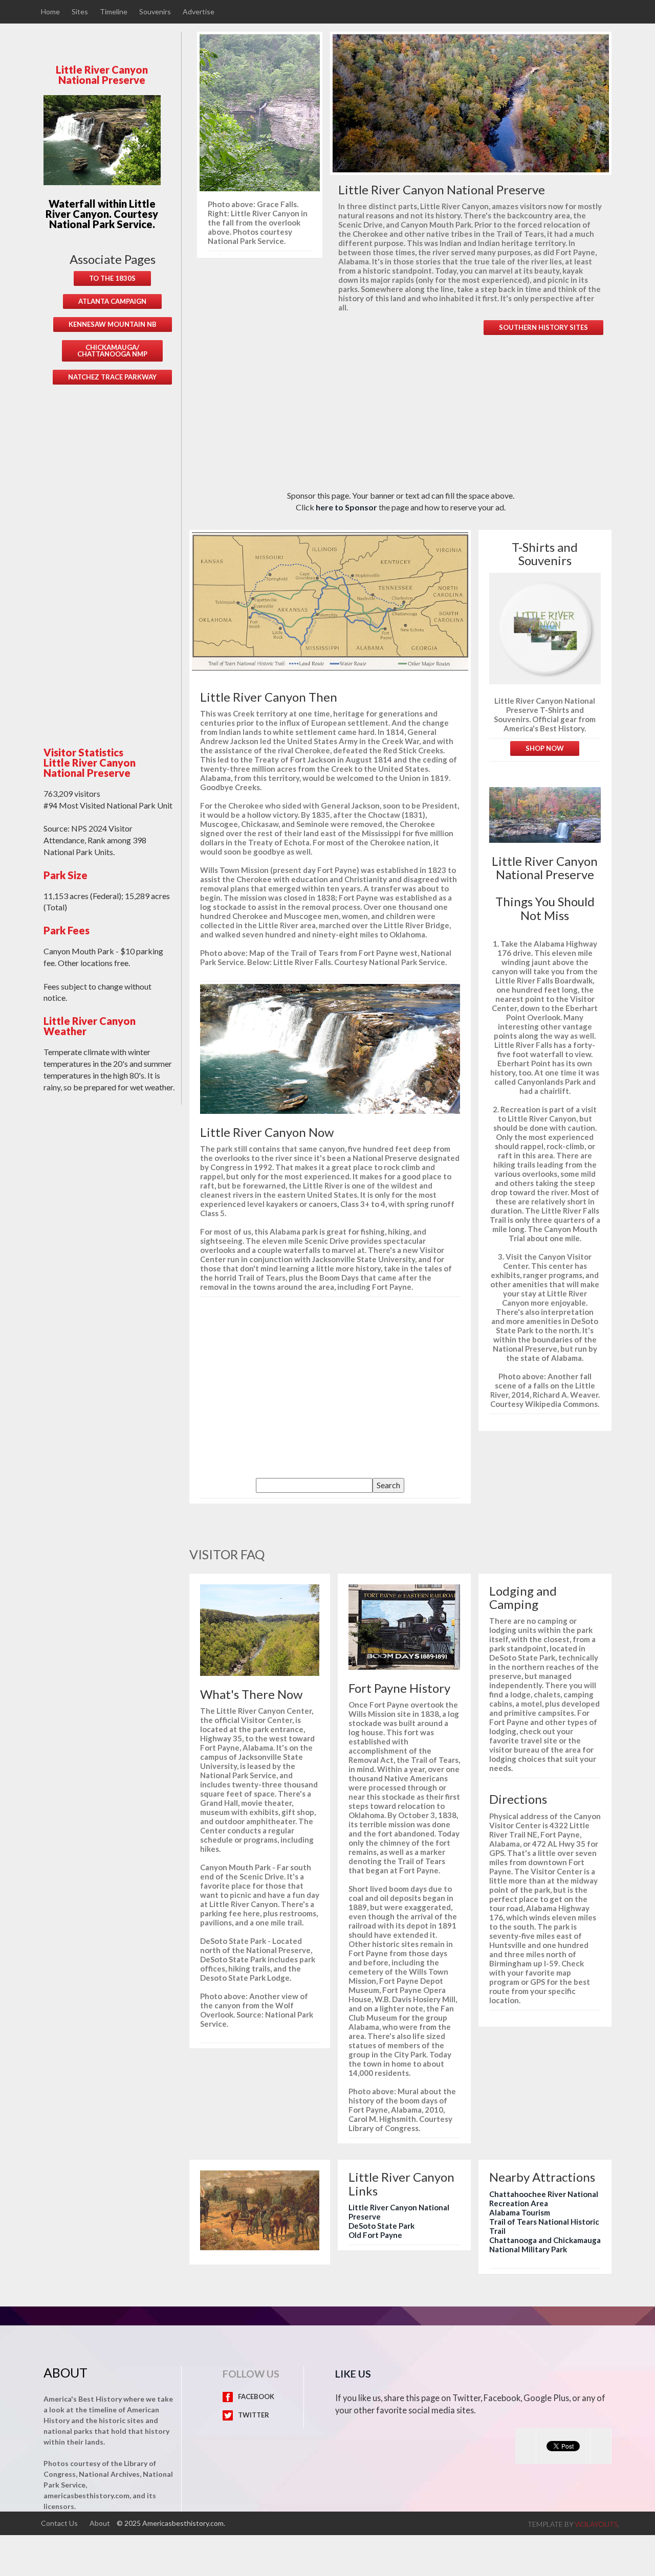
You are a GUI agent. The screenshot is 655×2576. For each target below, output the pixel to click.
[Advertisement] (113, 558)
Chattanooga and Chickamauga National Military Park (545, 2245)
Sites (80, 12)
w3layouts (596, 2524)
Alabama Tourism (520, 2212)
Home (50, 12)
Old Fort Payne (375, 2235)
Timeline (114, 12)
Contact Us (59, 2523)
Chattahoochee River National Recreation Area (544, 2199)
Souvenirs (155, 12)
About (100, 2523)
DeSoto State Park (381, 2226)
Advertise (199, 12)
